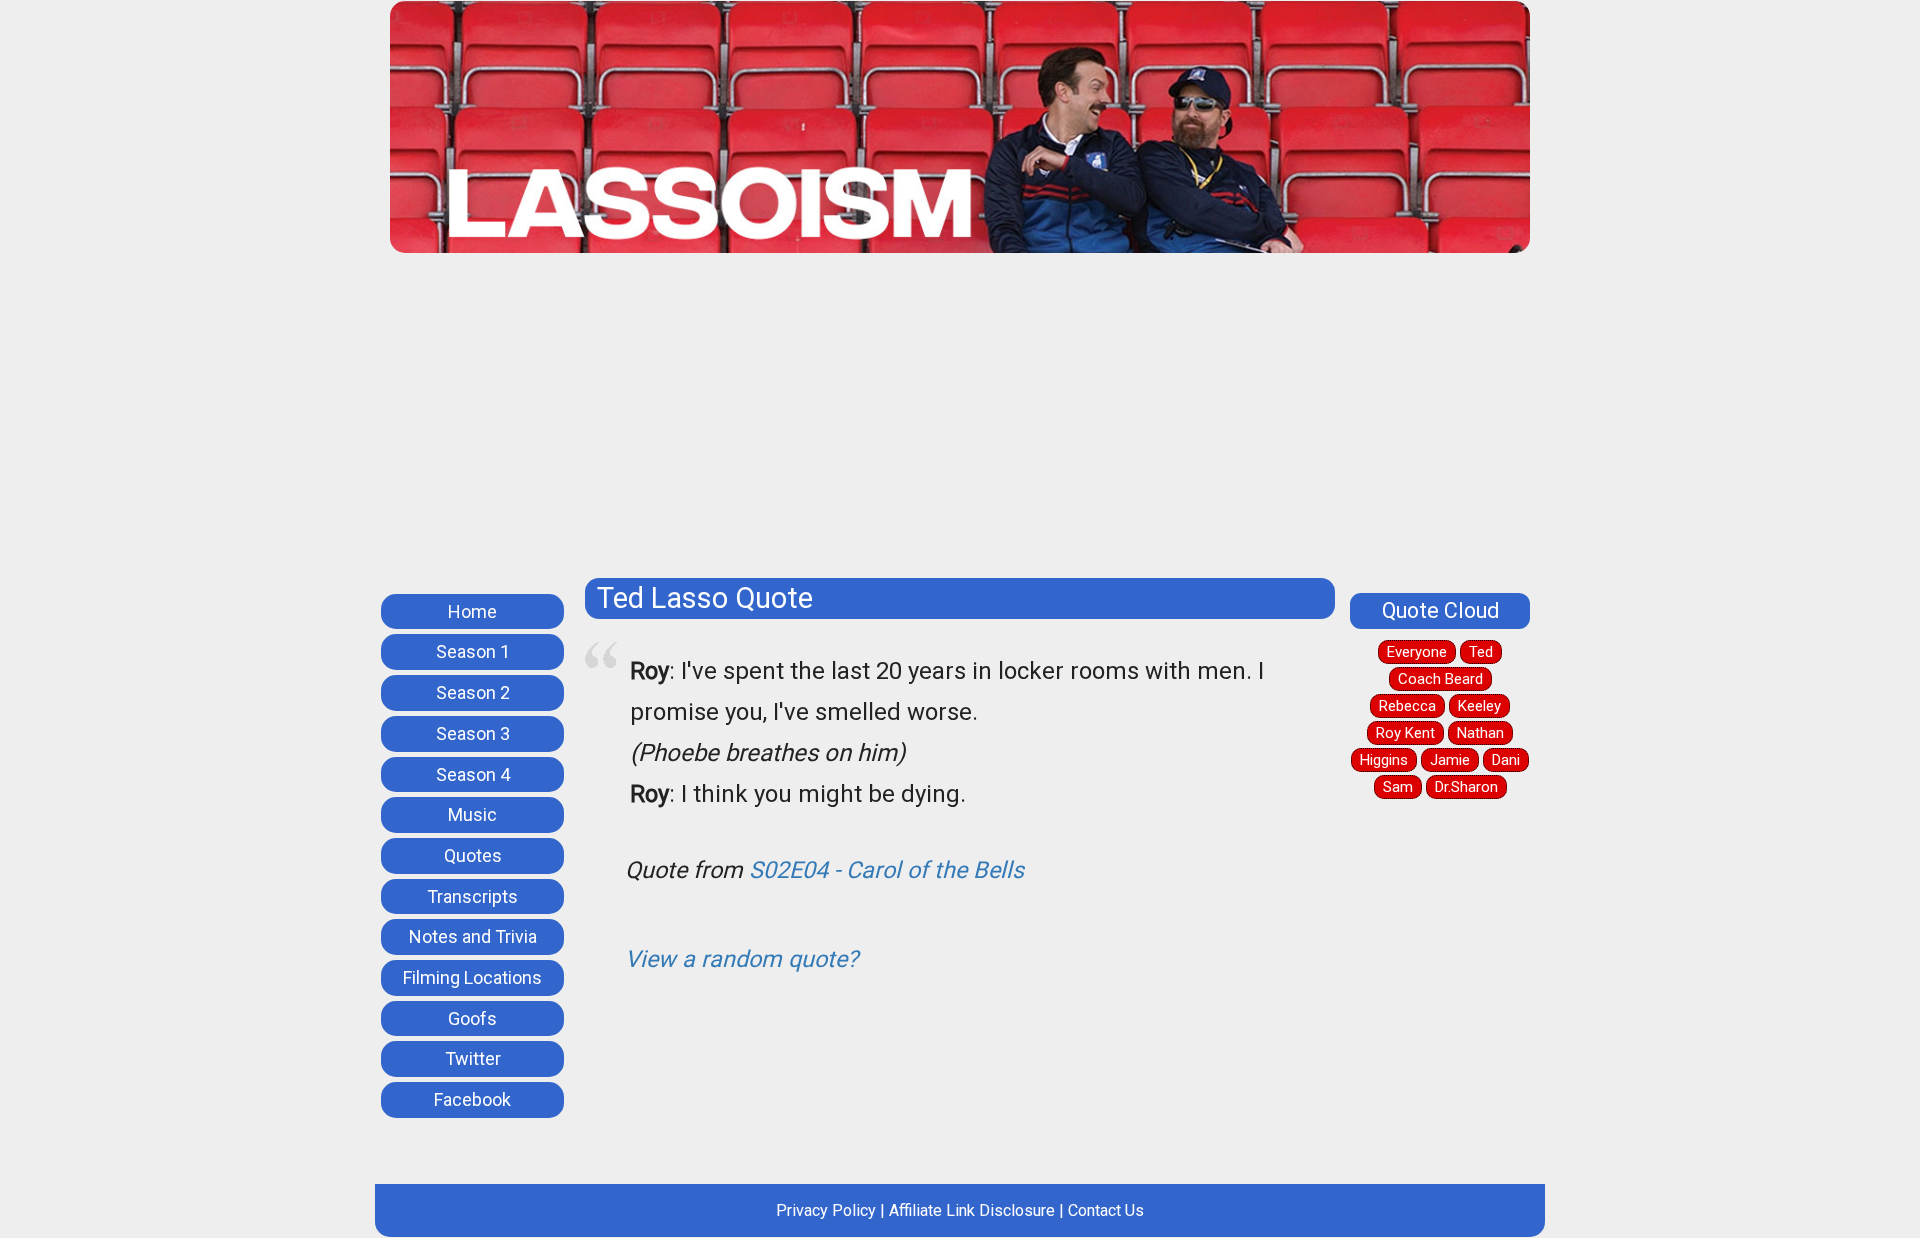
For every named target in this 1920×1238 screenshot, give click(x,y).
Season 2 (473, 692)
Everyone (1417, 652)
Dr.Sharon (1466, 787)
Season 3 (473, 733)
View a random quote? (741, 959)
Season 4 (473, 774)
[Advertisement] (990, 423)
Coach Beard (1440, 679)
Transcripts (472, 896)
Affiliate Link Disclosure (972, 1210)
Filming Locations (472, 977)
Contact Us (1106, 1210)
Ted (1481, 652)
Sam (1398, 787)
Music (472, 814)
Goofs (472, 1018)
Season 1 (473, 651)
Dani (1506, 760)
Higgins (1384, 760)
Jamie (1450, 760)
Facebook (472, 1099)
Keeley (1479, 706)
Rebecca (1407, 706)
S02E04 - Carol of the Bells (886, 870)
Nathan (1480, 733)
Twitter (473, 1058)
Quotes (473, 855)
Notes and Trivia (473, 936)
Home (472, 611)
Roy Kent (1405, 733)
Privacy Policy (826, 1210)
